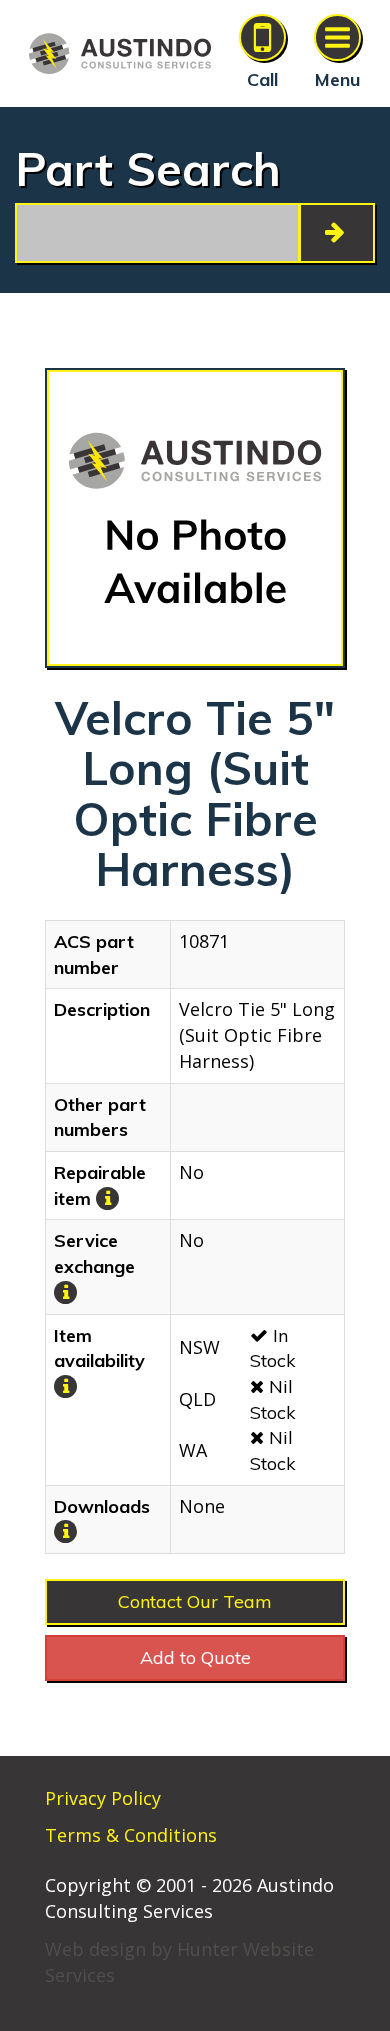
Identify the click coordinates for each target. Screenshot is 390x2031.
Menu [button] (337, 79)
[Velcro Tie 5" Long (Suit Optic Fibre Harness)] (195, 518)
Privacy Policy (103, 1798)
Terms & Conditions (131, 1835)
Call (262, 79)
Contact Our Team (195, 1601)
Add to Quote (195, 1657)
